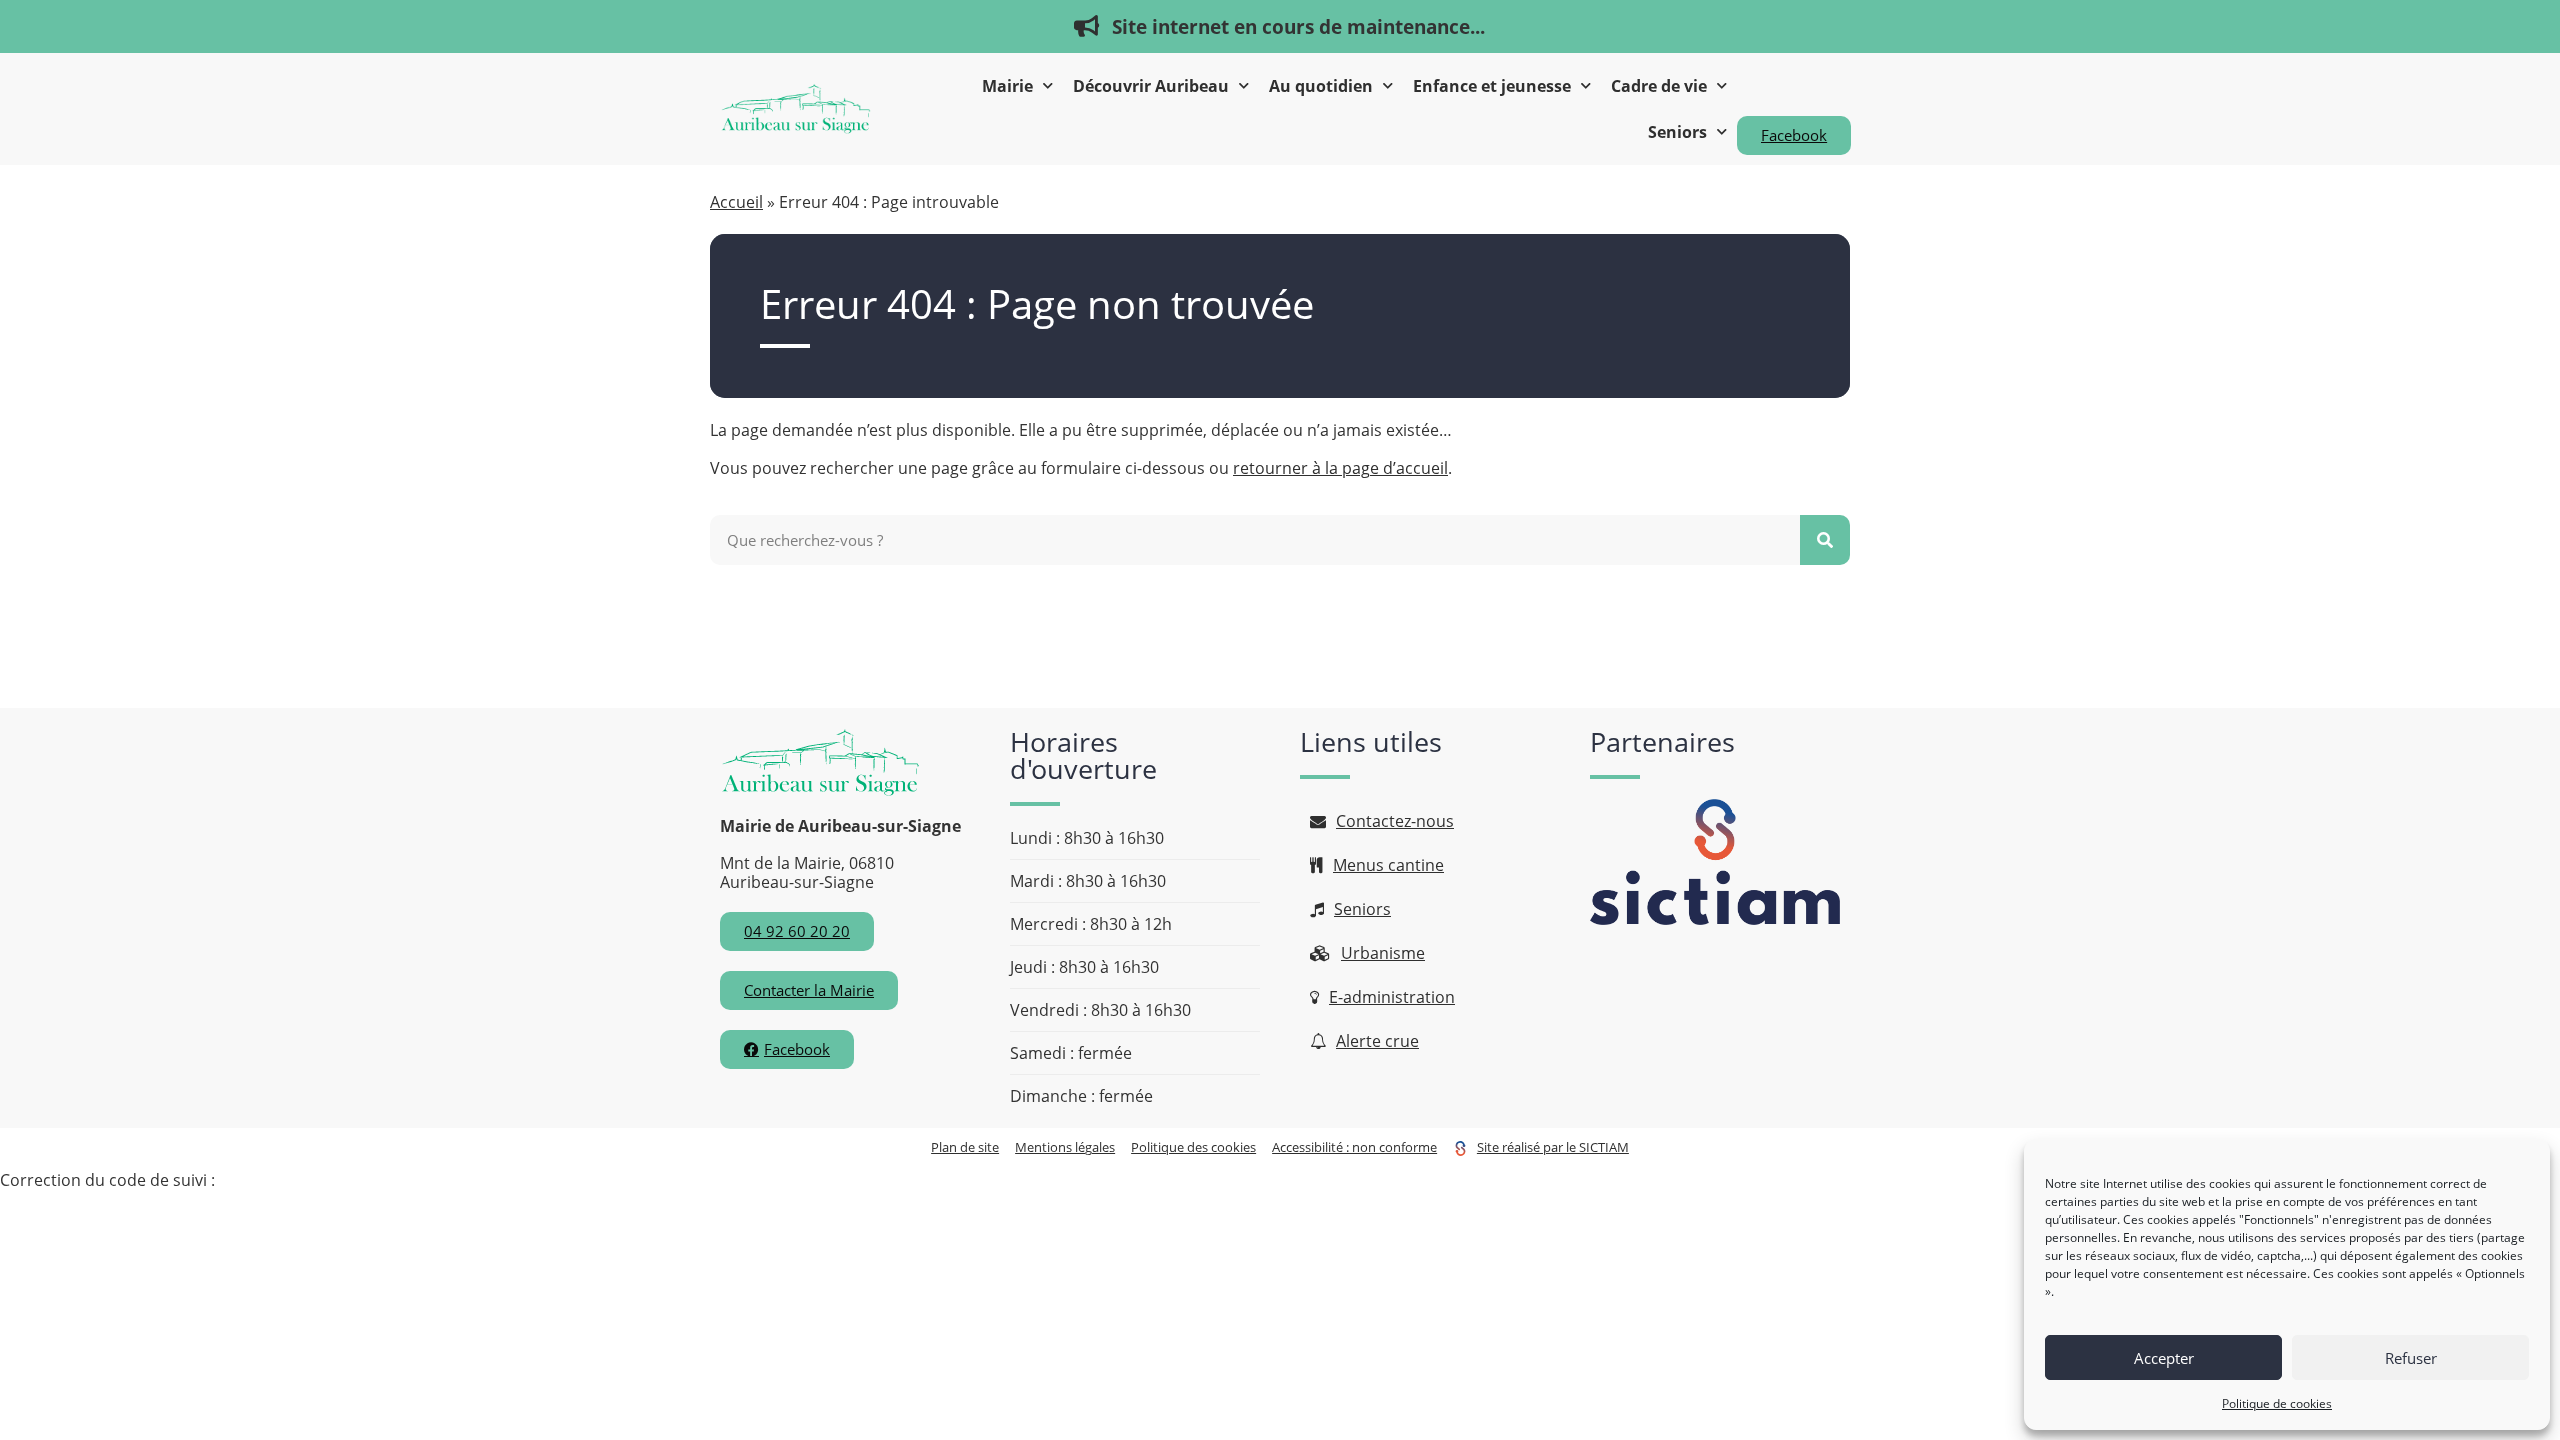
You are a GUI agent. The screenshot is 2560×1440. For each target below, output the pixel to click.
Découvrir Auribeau (1151, 86)
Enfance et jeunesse (1492, 86)
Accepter (2164, 1358)
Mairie (1007, 86)
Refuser (2411, 1358)
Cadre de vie (1659, 86)
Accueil (736, 202)
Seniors (1677, 132)
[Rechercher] (1825, 540)
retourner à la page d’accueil (1340, 468)
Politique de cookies (2277, 1403)
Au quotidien (1321, 86)
